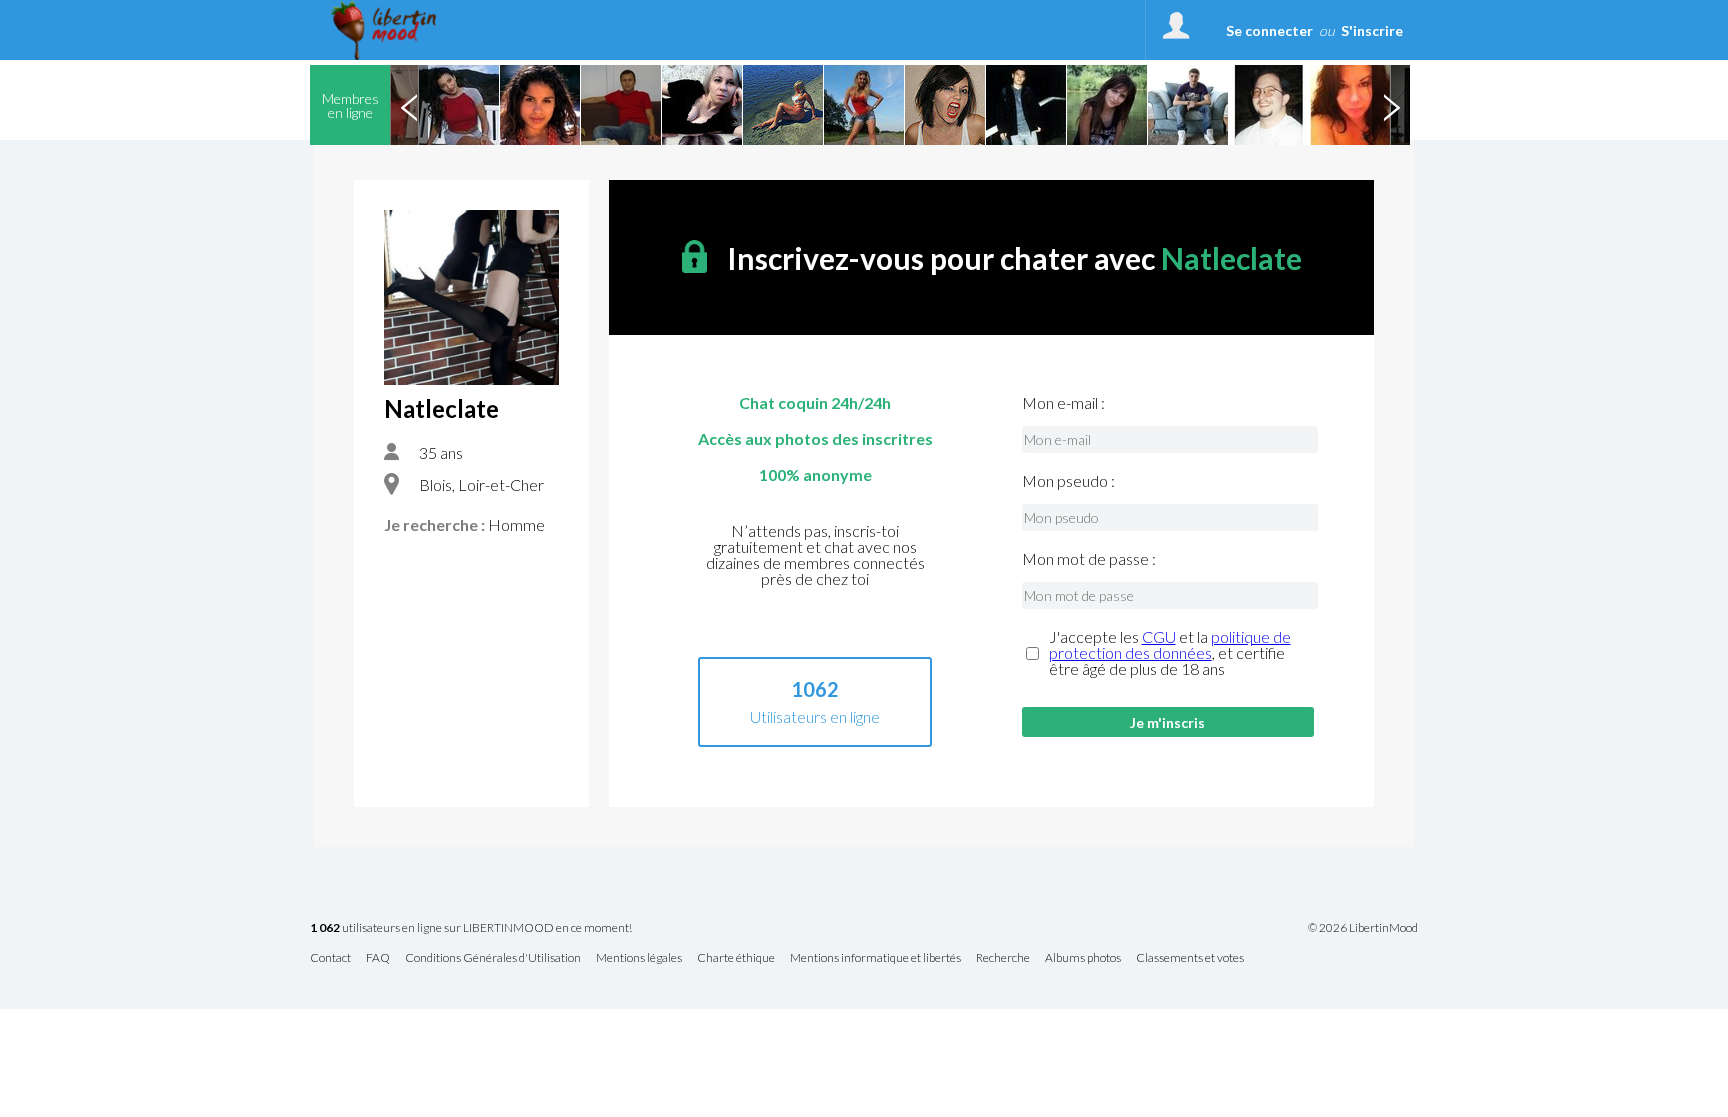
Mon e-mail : (1063, 403)
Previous (409, 105)
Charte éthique (736, 958)
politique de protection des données (1170, 644)
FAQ (378, 958)
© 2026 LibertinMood (1363, 928)
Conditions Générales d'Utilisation (493, 958)
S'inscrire (1372, 30)
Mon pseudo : (1068, 481)
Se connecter (1269, 30)
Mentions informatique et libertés (875, 958)
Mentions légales (639, 958)
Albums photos (1083, 958)
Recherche (1003, 958)
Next (1391, 105)
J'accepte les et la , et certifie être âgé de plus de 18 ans (1170, 653)
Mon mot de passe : (1089, 559)
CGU (1159, 636)
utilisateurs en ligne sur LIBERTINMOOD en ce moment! (471, 928)
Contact (330, 958)
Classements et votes (1190, 958)
